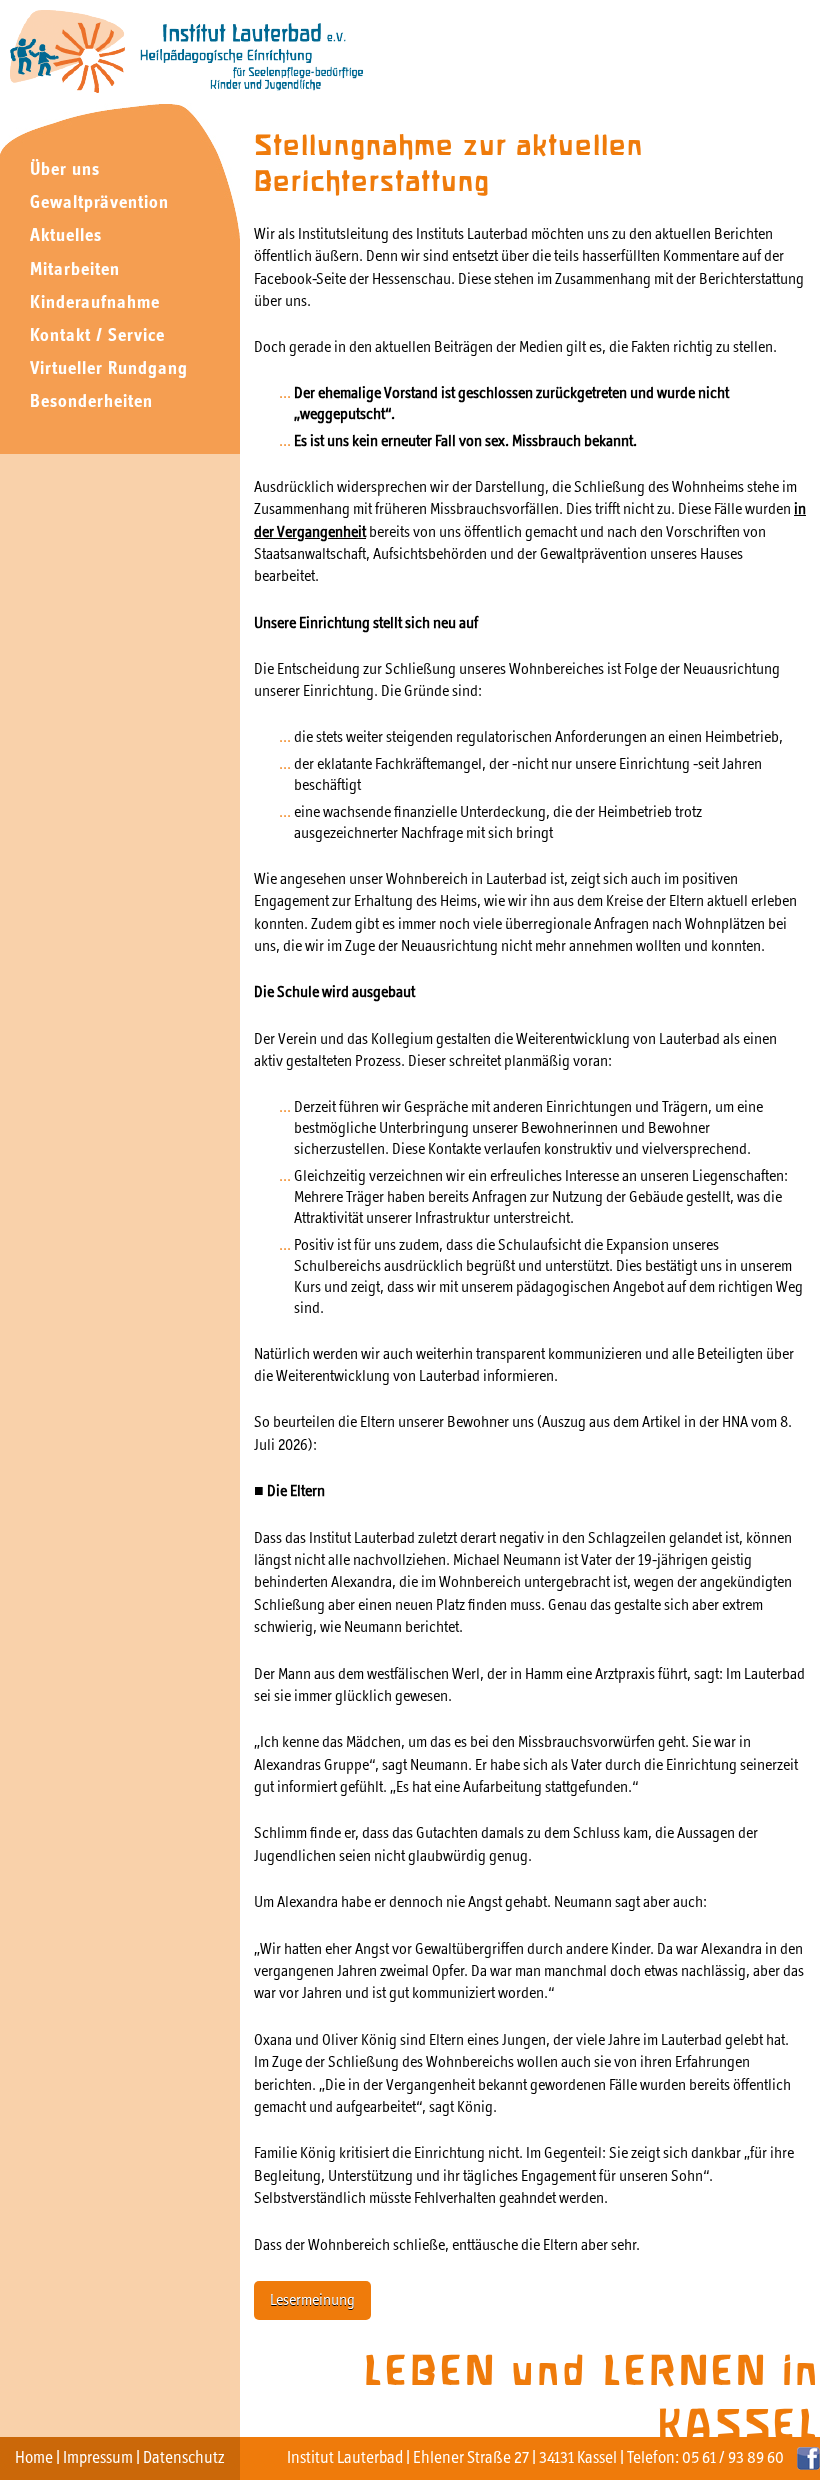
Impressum (98, 2458)
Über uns (65, 170)
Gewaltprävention (99, 203)
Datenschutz (184, 2458)
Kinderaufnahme (95, 303)
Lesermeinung (312, 2301)
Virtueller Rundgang (109, 369)
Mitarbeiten (75, 270)
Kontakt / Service (97, 336)
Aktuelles (66, 236)
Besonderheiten (91, 402)
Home (34, 2458)
